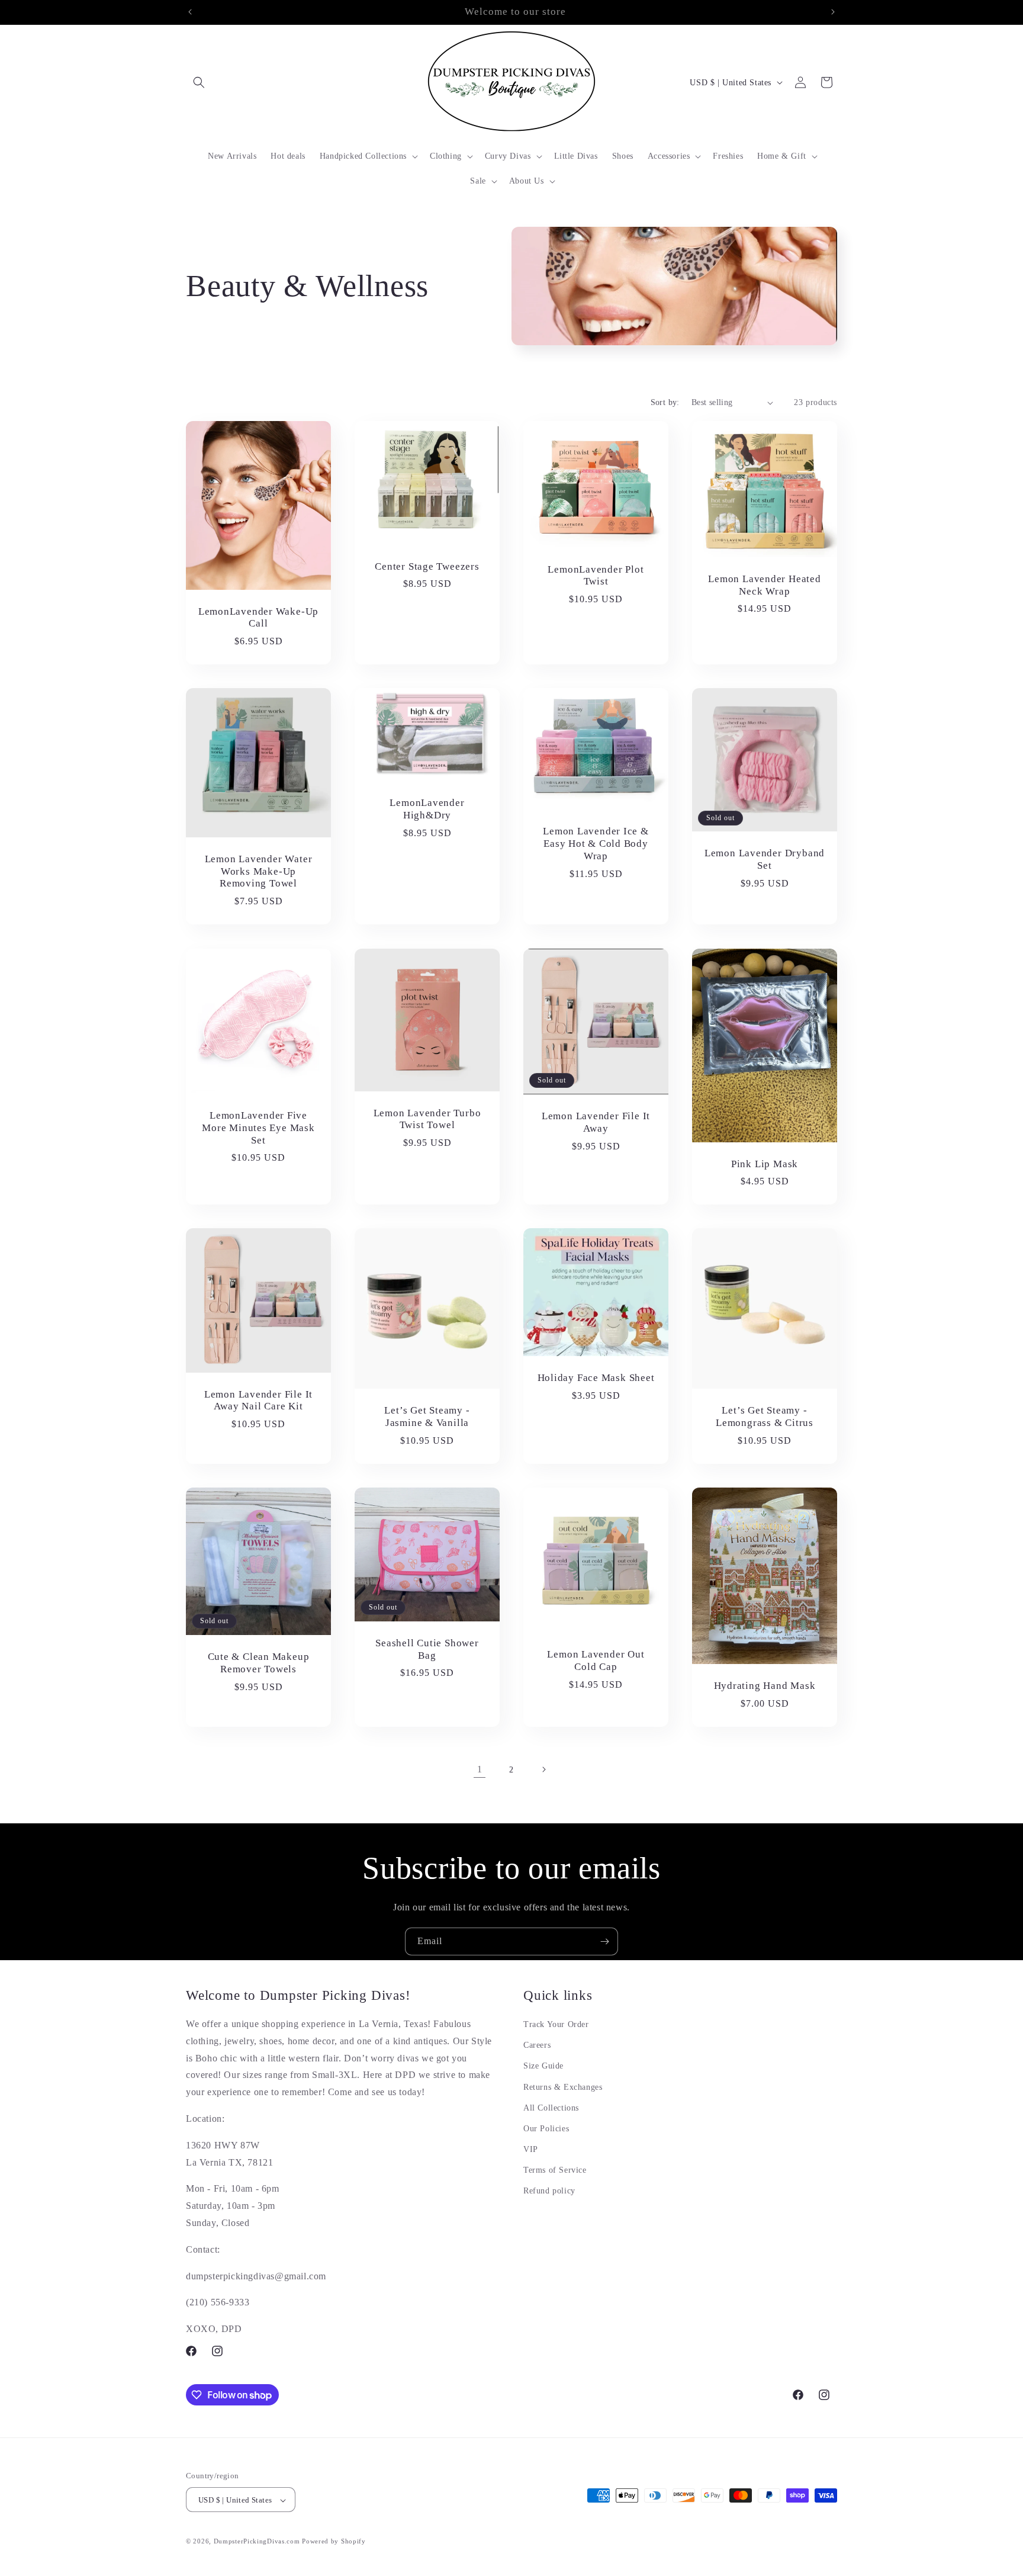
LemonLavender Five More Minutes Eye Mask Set (258, 1128)
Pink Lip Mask (765, 1163)
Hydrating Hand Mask (765, 1686)
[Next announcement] (833, 12)
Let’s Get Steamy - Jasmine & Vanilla (427, 1417)
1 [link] (480, 1769)
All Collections (551, 2108)
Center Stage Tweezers (427, 566)
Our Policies (546, 2129)
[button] (199, 82)
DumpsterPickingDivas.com (257, 2542)
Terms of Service (555, 2170)
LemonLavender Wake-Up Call (258, 618)
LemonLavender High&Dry (427, 810)
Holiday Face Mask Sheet (596, 1378)
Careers (537, 2045)
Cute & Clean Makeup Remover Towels (259, 1663)
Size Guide (543, 2066)
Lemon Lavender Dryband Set (765, 860)
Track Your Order (556, 2024)
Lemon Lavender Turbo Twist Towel (427, 1119)
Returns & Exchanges (563, 2087)
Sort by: (665, 402)
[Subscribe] (604, 1941)
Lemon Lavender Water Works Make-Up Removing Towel (259, 871)
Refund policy (549, 2191)
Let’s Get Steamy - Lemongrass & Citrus (765, 1417)
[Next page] (543, 1769)
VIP (531, 2149)
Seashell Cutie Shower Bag (427, 1649)
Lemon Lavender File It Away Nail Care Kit (258, 1401)
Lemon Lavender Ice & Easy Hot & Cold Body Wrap (596, 844)
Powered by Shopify (334, 2542)
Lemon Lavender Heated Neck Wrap (764, 585)
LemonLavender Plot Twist (596, 576)
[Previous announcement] (190, 12)
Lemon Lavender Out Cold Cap (596, 1660)
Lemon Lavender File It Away (596, 1122)
